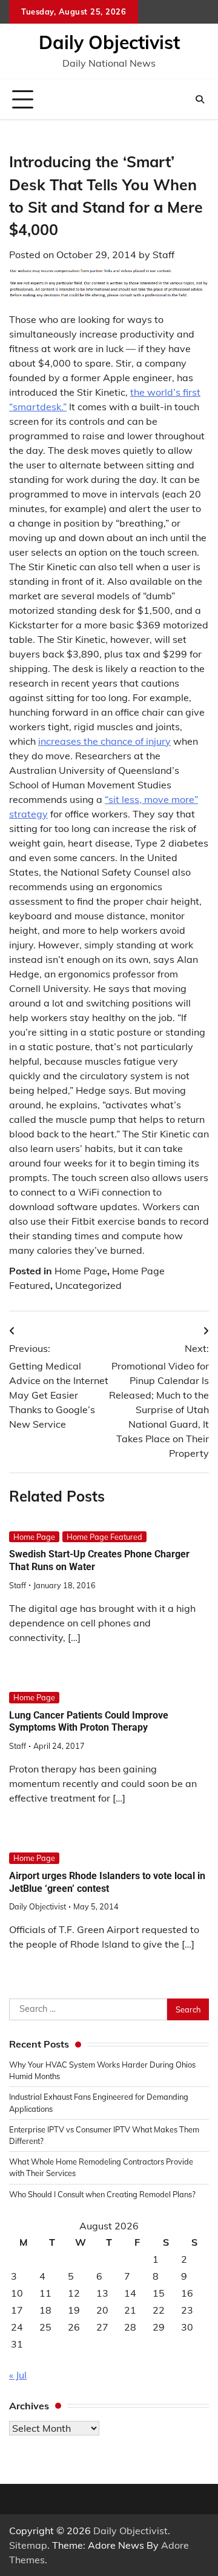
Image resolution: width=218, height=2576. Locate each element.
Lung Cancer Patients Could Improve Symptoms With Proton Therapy (89, 1722)
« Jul (18, 2375)
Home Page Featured (104, 1537)
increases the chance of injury (104, 741)
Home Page (81, 1271)
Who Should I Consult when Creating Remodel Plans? (102, 2194)
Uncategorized (88, 1285)
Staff (163, 255)
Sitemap (28, 2545)
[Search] (200, 99)
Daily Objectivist (109, 42)
